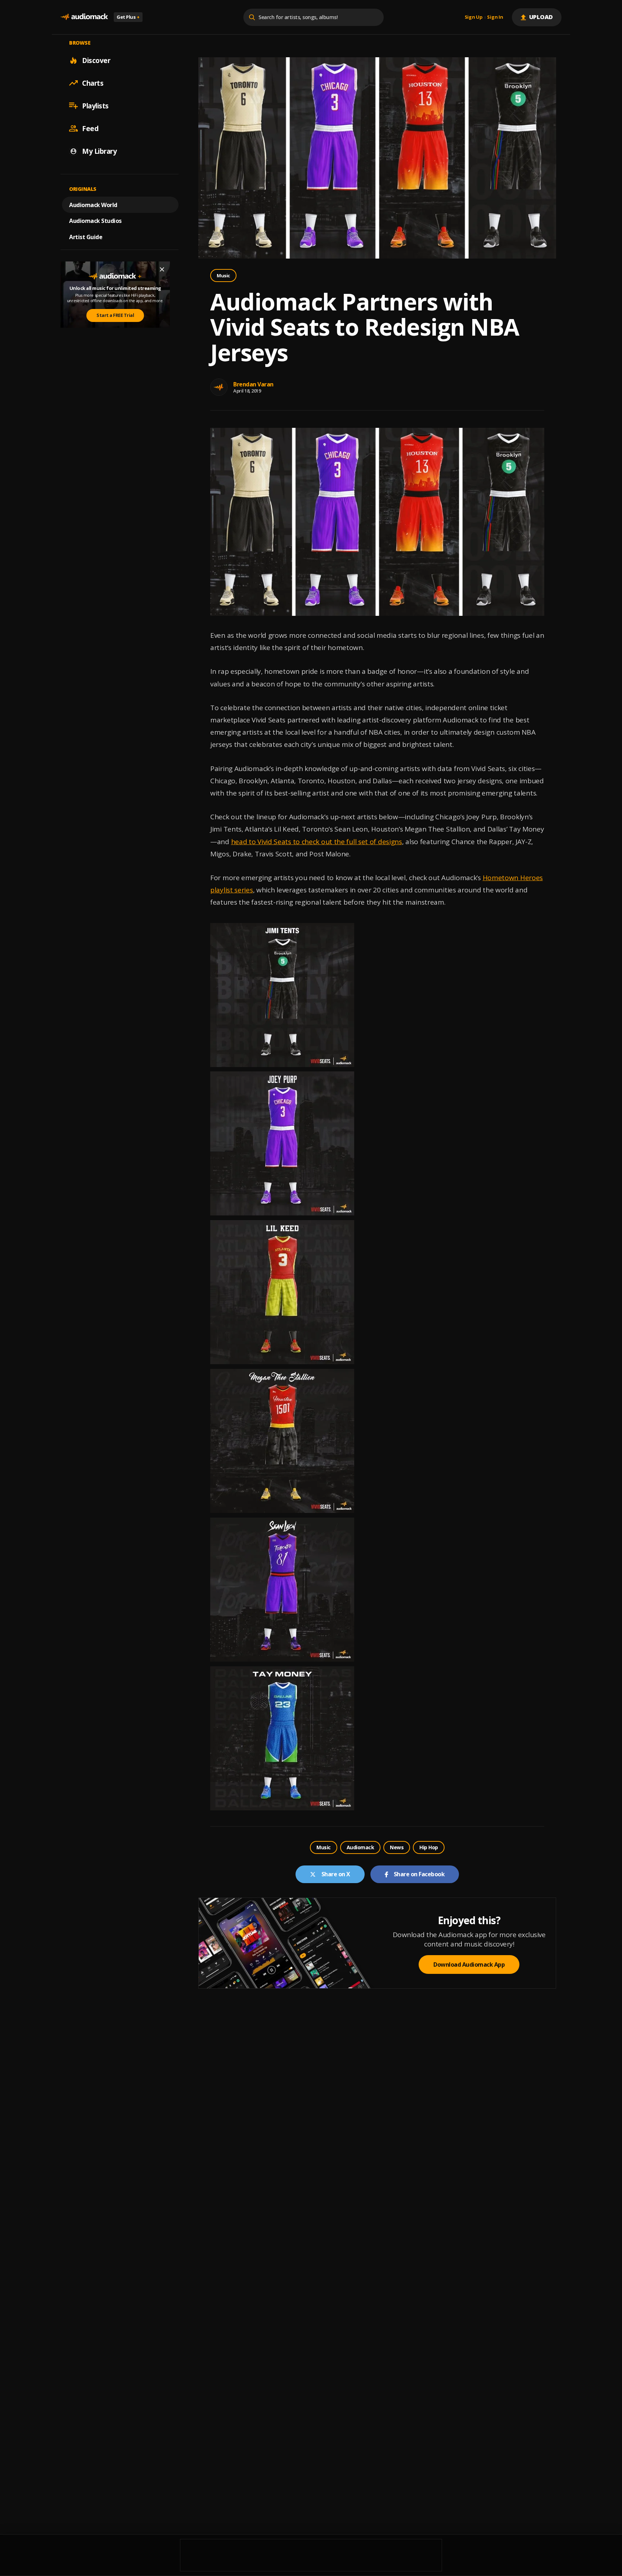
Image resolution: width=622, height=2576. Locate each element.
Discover (96, 60)
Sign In (495, 17)
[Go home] (84, 17)
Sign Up (474, 17)
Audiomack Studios (95, 221)
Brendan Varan (253, 384)
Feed (90, 128)
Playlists (95, 106)
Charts (93, 83)
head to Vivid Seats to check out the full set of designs (317, 842)
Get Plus (128, 17)
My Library (99, 151)
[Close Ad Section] (162, 269)
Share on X (336, 1874)
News (397, 1847)
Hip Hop (429, 1847)
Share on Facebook (419, 1874)
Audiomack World (93, 205)
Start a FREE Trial (115, 315)
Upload (541, 17)
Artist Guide (86, 237)
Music (223, 275)
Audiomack (360, 1847)
